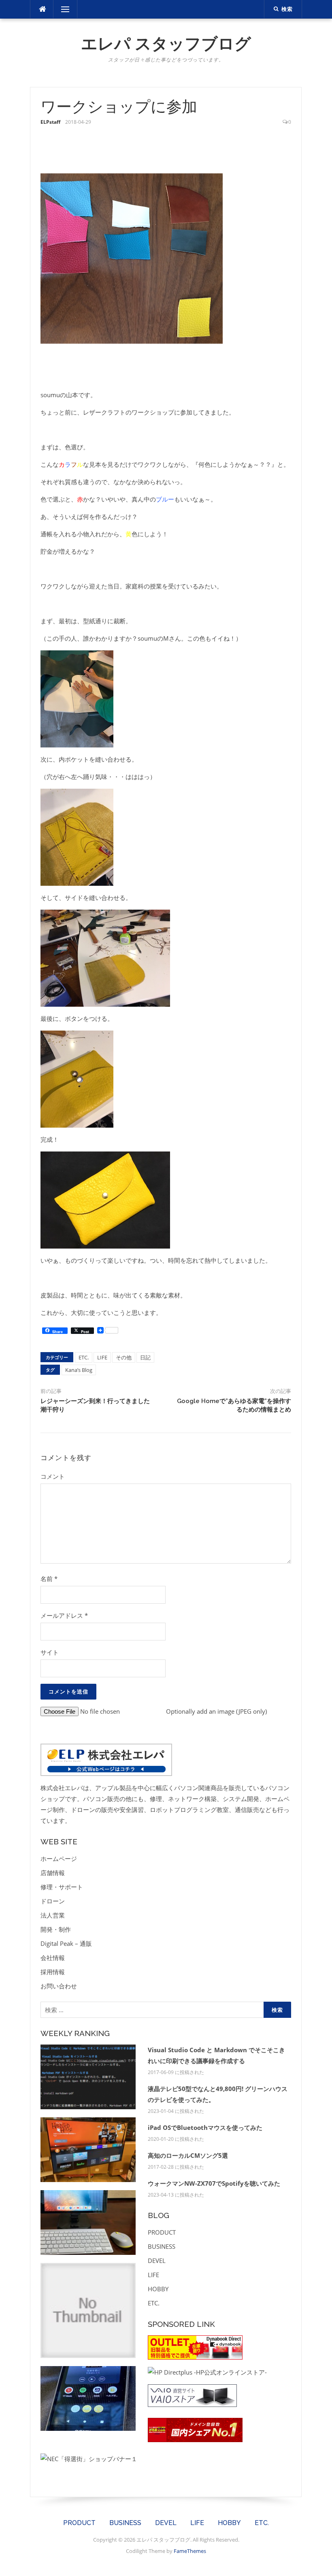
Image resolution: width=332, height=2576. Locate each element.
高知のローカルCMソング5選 (188, 2155)
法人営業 (53, 1915)
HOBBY (158, 2289)
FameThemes (190, 2551)
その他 (124, 1357)
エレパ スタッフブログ (166, 43)
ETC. (84, 1357)
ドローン (53, 1901)
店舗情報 (53, 1873)
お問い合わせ (59, 1986)
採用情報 (53, 1972)
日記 (145, 1357)
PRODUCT (162, 2232)
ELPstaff (50, 122)
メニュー (65, 9)
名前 (49, 1579)
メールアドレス (64, 1615)
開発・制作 (56, 1929)
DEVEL (157, 2261)
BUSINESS (162, 2246)
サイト (50, 1652)
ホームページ (59, 1858)
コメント (53, 1476)
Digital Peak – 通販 (66, 1943)
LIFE (102, 1357)
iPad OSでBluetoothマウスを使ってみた (205, 2127)
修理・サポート (62, 1887)
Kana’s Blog (79, 1370)
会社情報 (53, 1958)
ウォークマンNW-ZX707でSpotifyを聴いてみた (214, 2183)
